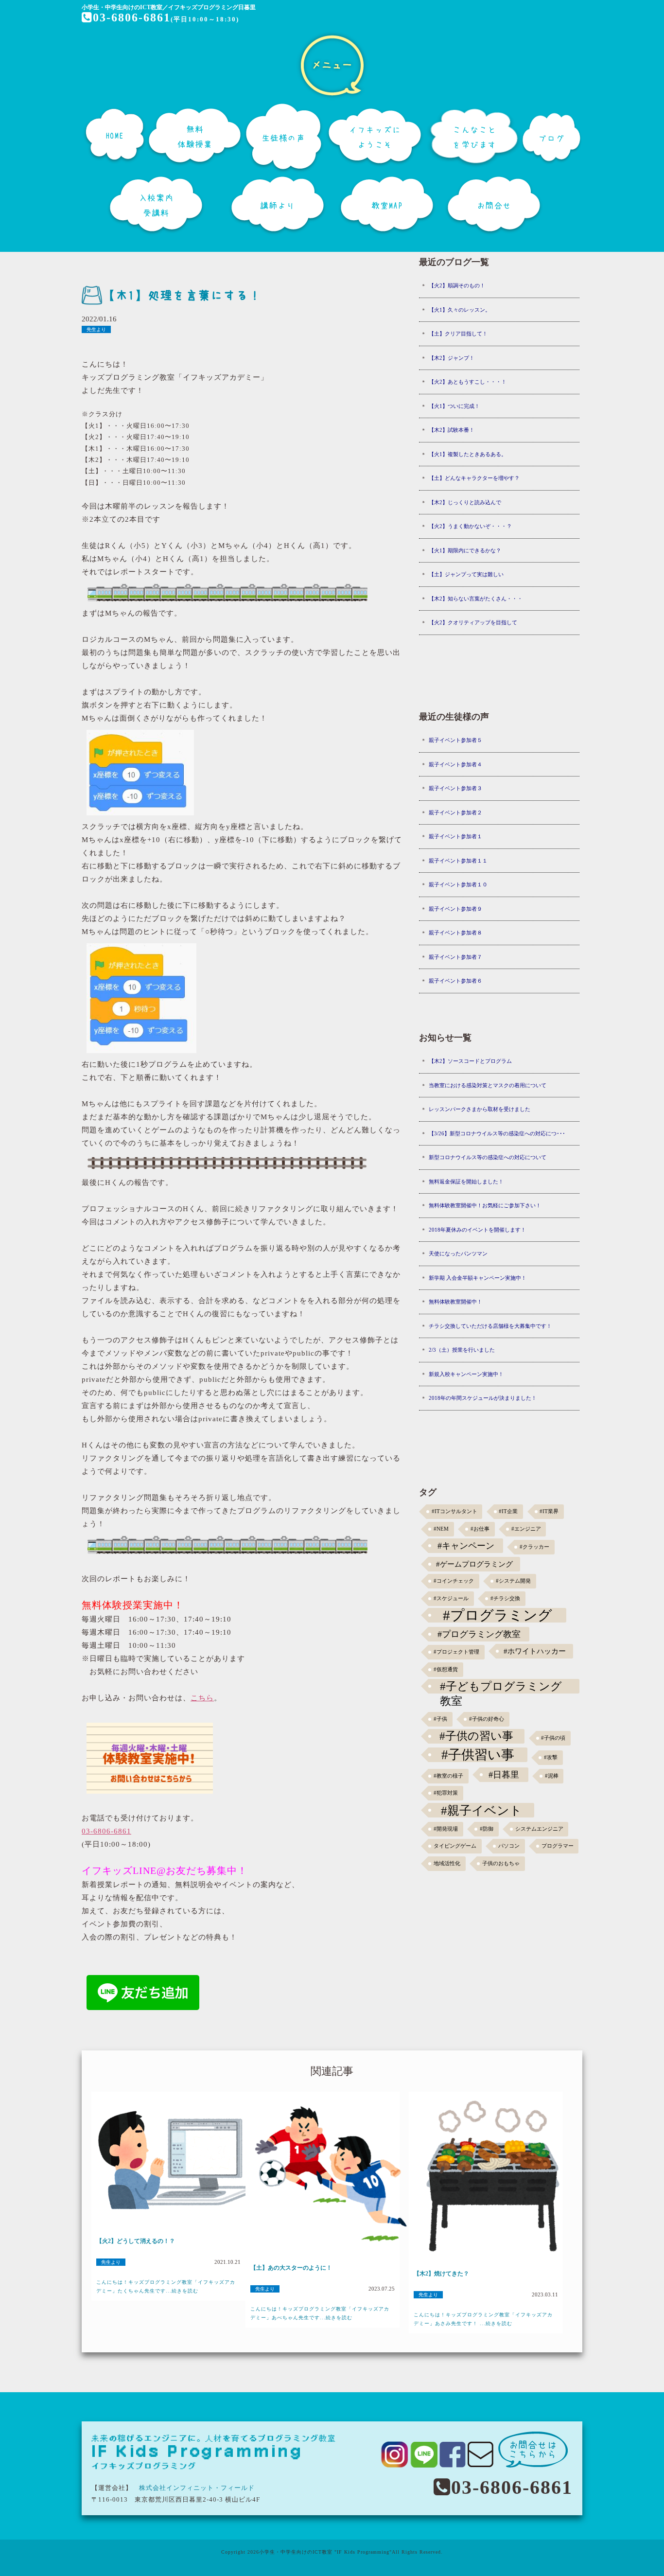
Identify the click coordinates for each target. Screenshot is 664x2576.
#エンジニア (526, 1529)
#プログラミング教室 (479, 1634)
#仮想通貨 (446, 1669)
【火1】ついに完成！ (454, 406)
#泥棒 (552, 1776)
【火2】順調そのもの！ (457, 285)
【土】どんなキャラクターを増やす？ (474, 478)
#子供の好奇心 (487, 1719)
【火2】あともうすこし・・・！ (468, 382)
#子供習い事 (478, 1755)
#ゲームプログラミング (474, 1564)
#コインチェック (454, 1581)
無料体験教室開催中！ (455, 1302)
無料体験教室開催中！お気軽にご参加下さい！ (485, 1205)
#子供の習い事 (476, 1736)
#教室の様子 (448, 1776)
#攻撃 (551, 1757)
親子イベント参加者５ (455, 740)
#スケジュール (451, 1598)
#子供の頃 (553, 1738)
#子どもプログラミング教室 (501, 1687)
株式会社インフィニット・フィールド (197, 2488)
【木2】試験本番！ (452, 430)
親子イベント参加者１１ (458, 861)
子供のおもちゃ (501, 1863)
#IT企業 (508, 1511)
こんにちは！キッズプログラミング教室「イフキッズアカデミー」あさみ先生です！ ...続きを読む (483, 2319)
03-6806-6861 (132, 18)
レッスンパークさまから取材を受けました (480, 1109)
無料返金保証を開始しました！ (466, 1182)
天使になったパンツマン (458, 1253)
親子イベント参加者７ (455, 957)
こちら (202, 1698)
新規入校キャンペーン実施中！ (466, 1374)
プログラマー (558, 1846)
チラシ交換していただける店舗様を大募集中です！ (490, 1326)
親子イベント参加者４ (455, 764)
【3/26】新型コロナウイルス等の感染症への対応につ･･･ (497, 1133)
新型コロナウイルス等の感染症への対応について (488, 1157)
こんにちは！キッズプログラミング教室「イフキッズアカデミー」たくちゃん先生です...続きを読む (166, 2286)
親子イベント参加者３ (455, 788)
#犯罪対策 (446, 1793)
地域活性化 (447, 1863)
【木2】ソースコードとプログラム (470, 1061)
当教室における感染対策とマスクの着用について (488, 1085)
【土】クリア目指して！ (458, 334)
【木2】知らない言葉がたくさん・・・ (476, 599)
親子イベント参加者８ (455, 933)
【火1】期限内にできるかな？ (465, 550)
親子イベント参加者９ (455, 909)
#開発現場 (446, 1829)
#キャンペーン (466, 1546)
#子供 (440, 1719)
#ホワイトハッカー (535, 1651)
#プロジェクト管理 (456, 1652)
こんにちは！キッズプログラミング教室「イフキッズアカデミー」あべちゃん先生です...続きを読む (320, 2313)
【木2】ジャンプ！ (452, 358)
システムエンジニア (539, 1829)
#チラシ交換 (505, 1598)
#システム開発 (513, 1581)
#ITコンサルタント (454, 1511)
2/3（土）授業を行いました (462, 1350)
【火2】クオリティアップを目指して (473, 622)
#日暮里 (504, 1775)
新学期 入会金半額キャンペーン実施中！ (478, 1278)
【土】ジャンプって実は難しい (466, 574)
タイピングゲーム (455, 1846)
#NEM (441, 1529)
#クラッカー (534, 1547)
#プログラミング (498, 1615)
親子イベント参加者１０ (458, 884)
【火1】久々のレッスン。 (460, 310)
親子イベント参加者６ (455, 981)
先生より (96, 329)
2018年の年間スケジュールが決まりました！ (483, 1398)
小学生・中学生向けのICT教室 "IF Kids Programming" (325, 2552)
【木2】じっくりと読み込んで (465, 502)
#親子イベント (481, 1810)
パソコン (509, 1846)
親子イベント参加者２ (455, 812)
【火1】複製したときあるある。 (468, 454)
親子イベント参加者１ (455, 836)
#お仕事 (480, 1529)
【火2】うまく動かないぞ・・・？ (470, 526)
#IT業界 (549, 1511)
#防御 (487, 1829)
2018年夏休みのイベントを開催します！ (477, 1230)
